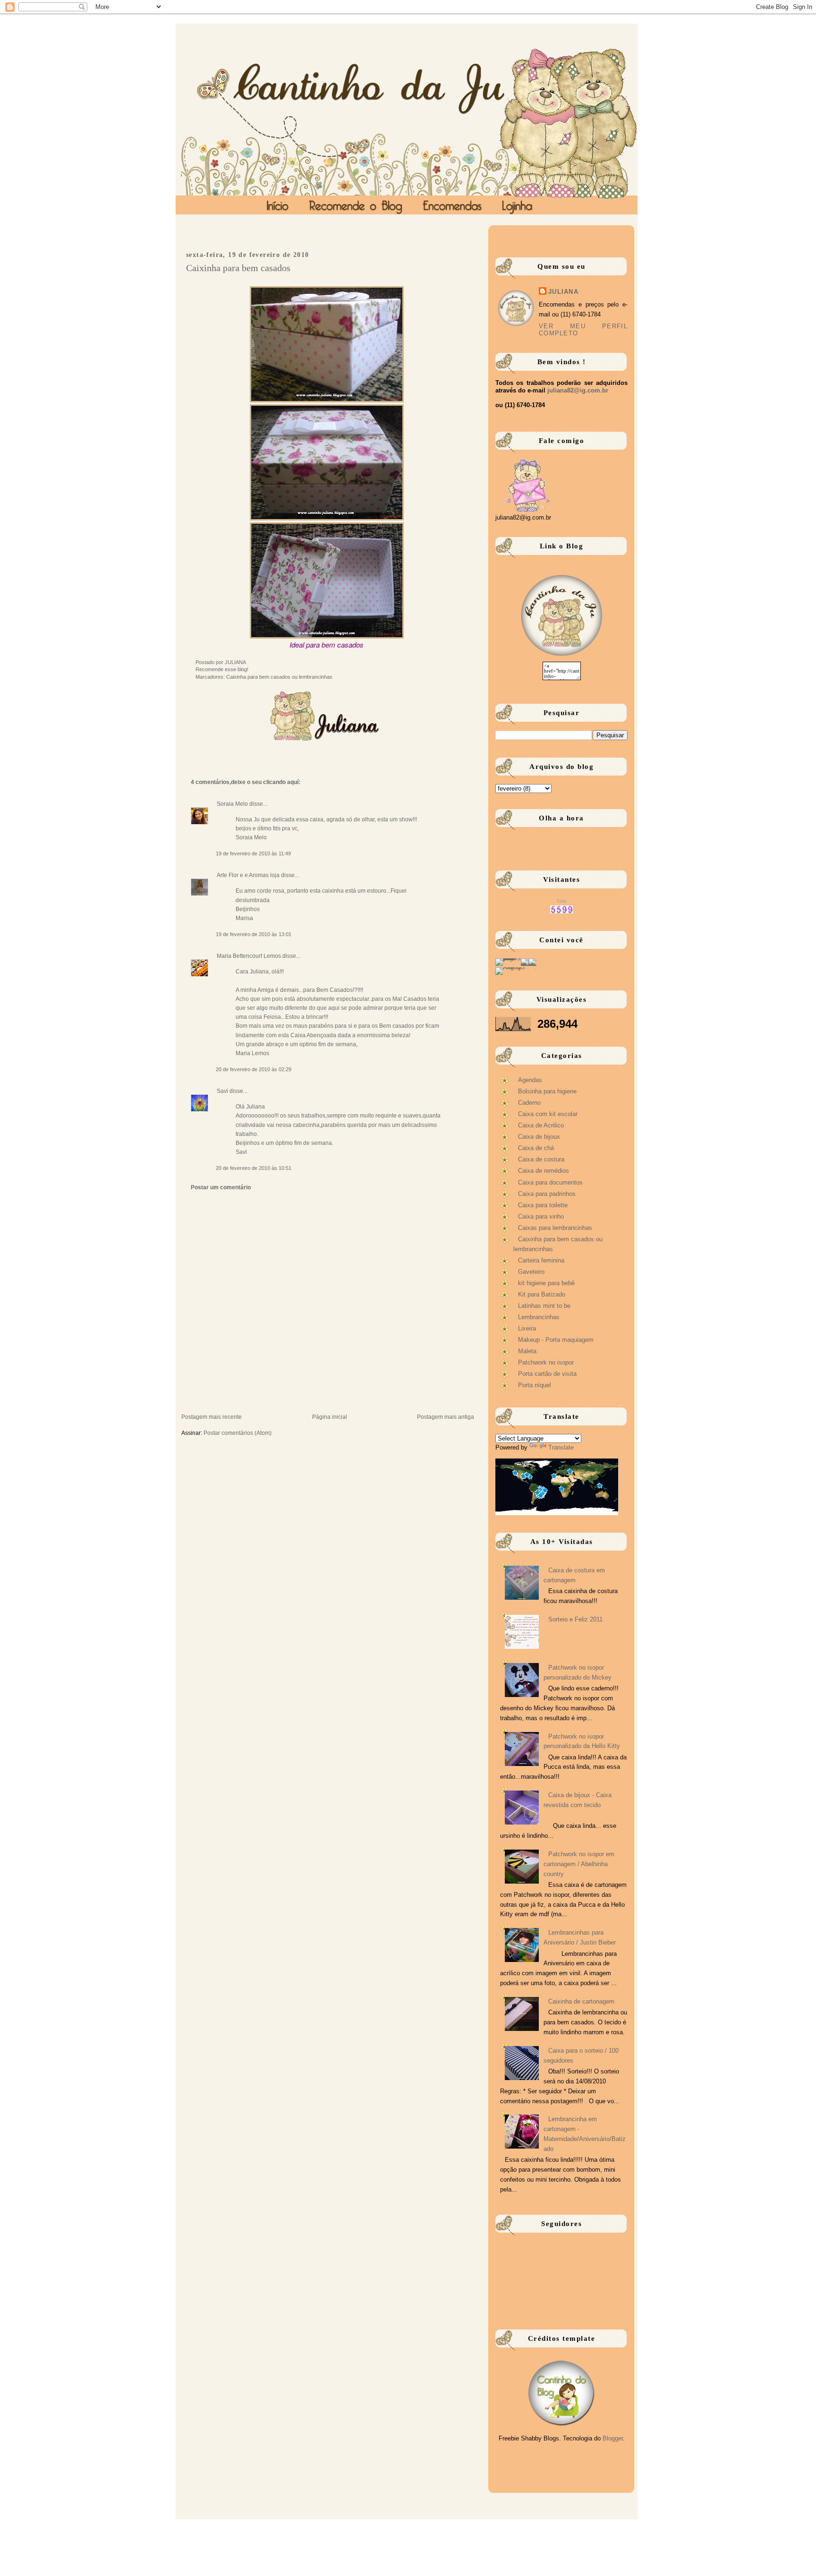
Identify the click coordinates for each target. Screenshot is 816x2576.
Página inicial (330, 1417)
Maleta (527, 1351)
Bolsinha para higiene (547, 1091)
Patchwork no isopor (546, 1362)
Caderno (529, 1103)
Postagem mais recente (212, 1417)
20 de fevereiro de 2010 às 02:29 (254, 1069)
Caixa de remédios (544, 1171)
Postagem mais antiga (446, 1417)
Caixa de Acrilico (541, 1125)
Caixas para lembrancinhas (555, 1228)
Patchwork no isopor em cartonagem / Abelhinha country (579, 1864)
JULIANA (563, 292)
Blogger (613, 2438)
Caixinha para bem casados (238, 268)
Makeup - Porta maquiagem (556, 1340)
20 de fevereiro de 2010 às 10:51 (254, 1168)
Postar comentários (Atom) (238, 1433)
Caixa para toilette (543, 1205)
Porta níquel (535, 1385)
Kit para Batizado (542, 1294)
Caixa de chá (536, 1148)
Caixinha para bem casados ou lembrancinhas (279, 677)
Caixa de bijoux (539, 1137)
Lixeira (527, 1328)
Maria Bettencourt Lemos (249, 956)
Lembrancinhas (539, 1317)
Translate (561, 1447)
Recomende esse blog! (222, 669)
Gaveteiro (531, 1272)
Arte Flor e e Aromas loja (248, 875)
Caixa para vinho (541, 1216)
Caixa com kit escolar (548, 1114)
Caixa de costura (541, 1159)
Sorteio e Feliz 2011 (575, 1619)
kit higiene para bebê (546, 1283)
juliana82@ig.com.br (578, 390)
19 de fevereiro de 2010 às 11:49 (253, 853)
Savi (222, 1091)
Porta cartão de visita (547, 1374)
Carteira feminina (541, 1260)
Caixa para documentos (550, 1182)
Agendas (530, 1080)
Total (561, 901)
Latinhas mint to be (544, 1306)
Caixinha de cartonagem (581, 2001)
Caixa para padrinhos (547, 1194)
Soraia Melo (232, 804)
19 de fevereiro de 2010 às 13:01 (254, 934)
